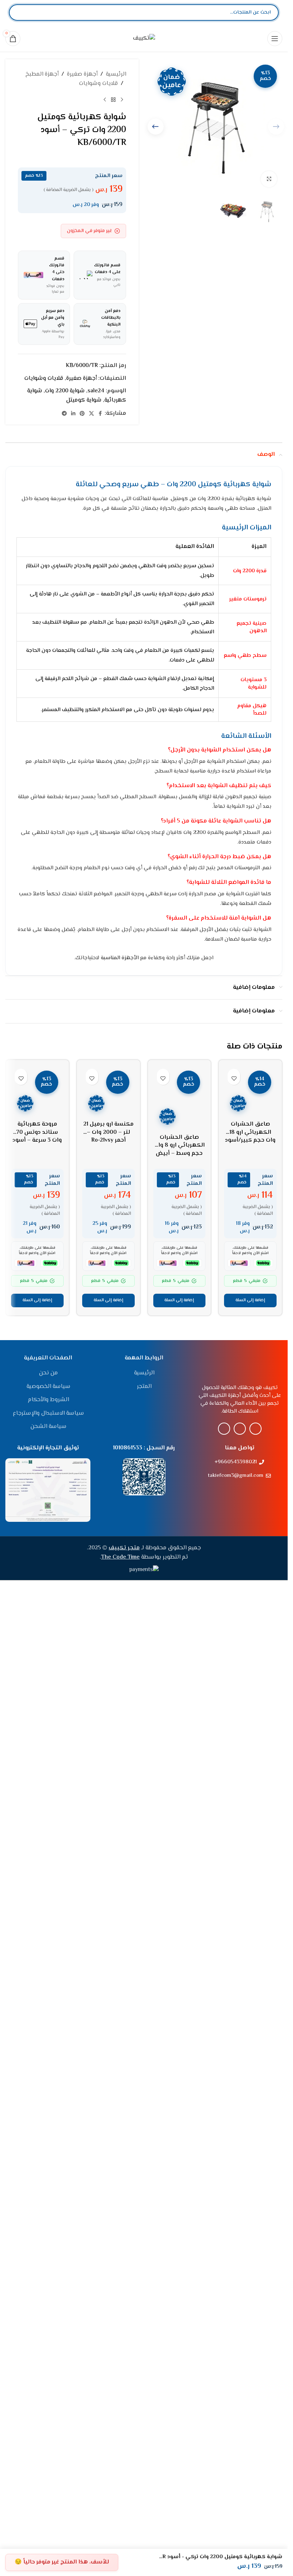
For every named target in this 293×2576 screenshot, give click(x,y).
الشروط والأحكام (48, 1853)
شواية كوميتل (84, 400)
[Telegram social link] (64, 414)
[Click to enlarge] (269, 179)
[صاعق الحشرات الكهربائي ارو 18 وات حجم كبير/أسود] (250, 1333)
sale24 (96, 391)
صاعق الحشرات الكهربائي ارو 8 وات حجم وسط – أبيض (179, 1146)
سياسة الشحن (48, 1880)
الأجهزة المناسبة (120, 958)
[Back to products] (113, 100)
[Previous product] (122, 100)
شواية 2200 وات (65, 391)
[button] (156, 127)
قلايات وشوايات (98, 84)
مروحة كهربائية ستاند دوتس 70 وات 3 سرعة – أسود (37, 1615)
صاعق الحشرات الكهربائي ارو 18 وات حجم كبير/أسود (250, 1615)
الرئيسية (116, 74)
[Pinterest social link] (82, 414)
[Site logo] (144, 38)
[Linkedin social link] (73, 414)
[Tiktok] (240, 1882)
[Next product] (105, 100)
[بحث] (20, 12)
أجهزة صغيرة (82, 74)
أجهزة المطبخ (42, 74)
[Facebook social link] (100, 414)
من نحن (48, 1826)
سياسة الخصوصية (48, 1840)
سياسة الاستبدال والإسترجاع (48, 1866)
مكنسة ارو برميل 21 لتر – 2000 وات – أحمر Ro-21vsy (108, 1132)
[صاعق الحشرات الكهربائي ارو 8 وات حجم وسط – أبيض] (180, 1098)
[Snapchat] (224, 1882)
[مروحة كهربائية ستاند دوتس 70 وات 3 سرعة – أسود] (37, 1333)
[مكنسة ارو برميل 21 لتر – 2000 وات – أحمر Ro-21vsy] (108, 1091)
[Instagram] (255, 1882)
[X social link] (91, 414)
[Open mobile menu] (275, 39)
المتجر (144, 1840)
